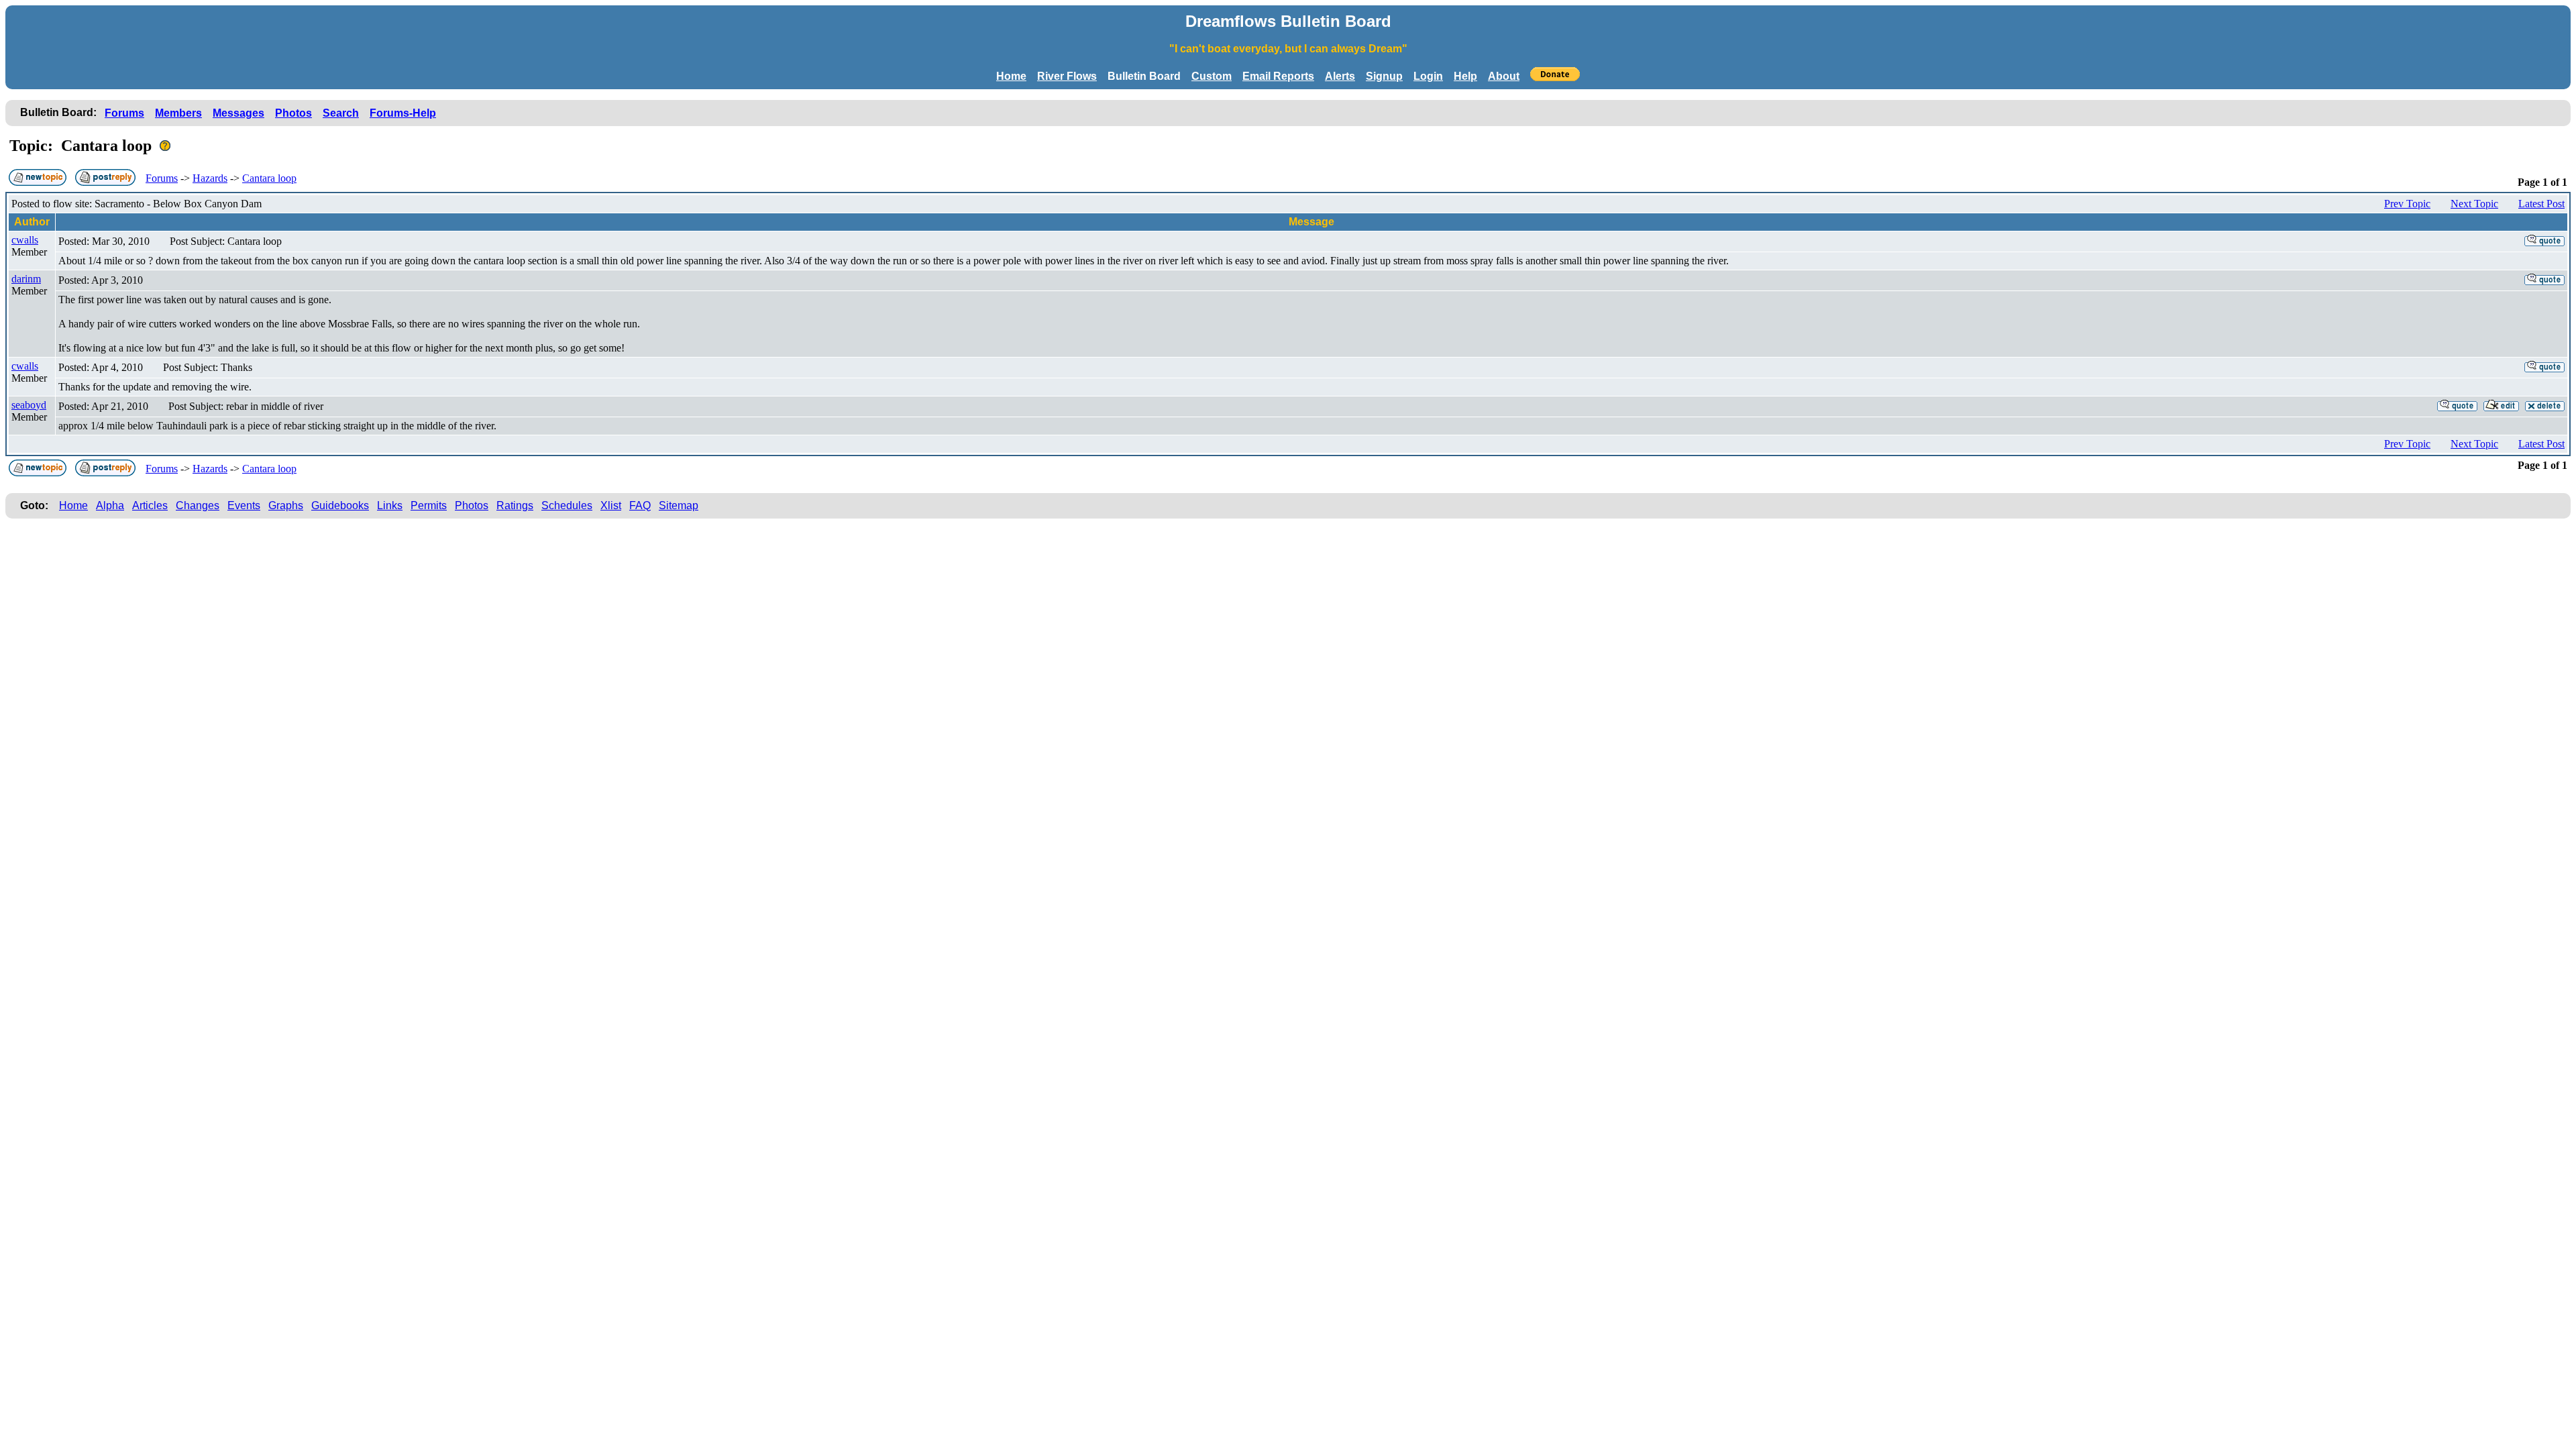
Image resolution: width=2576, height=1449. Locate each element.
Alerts (1340, 76)
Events (244, 505)
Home (1011, 76)
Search (341, 113)
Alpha (110, 505)
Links (390, 505)
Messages (238, 113)
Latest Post (2541, 204)
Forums (124, 113)
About (1504, 76)
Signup (1384, 76)
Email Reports (1278, 76)
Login (1428, 76)
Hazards (210, 178)
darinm (26, 279)
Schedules (567, 505)
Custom (1212, 76)
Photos (293, 113)
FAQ (640, 505)
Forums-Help (403, 113)
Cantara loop (269, 178)
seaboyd (29, 405)
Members (178, 113)
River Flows (1067, 76)
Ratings (515, 505)
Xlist (611, 505)
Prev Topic (2407, 204)
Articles (150, 505)
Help (1465, 76)
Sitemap (679, 505)
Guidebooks (340, 505)
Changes (198, 505)
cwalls (25, 240)
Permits (429, 505)
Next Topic (2474, 204)
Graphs (286, 505)
